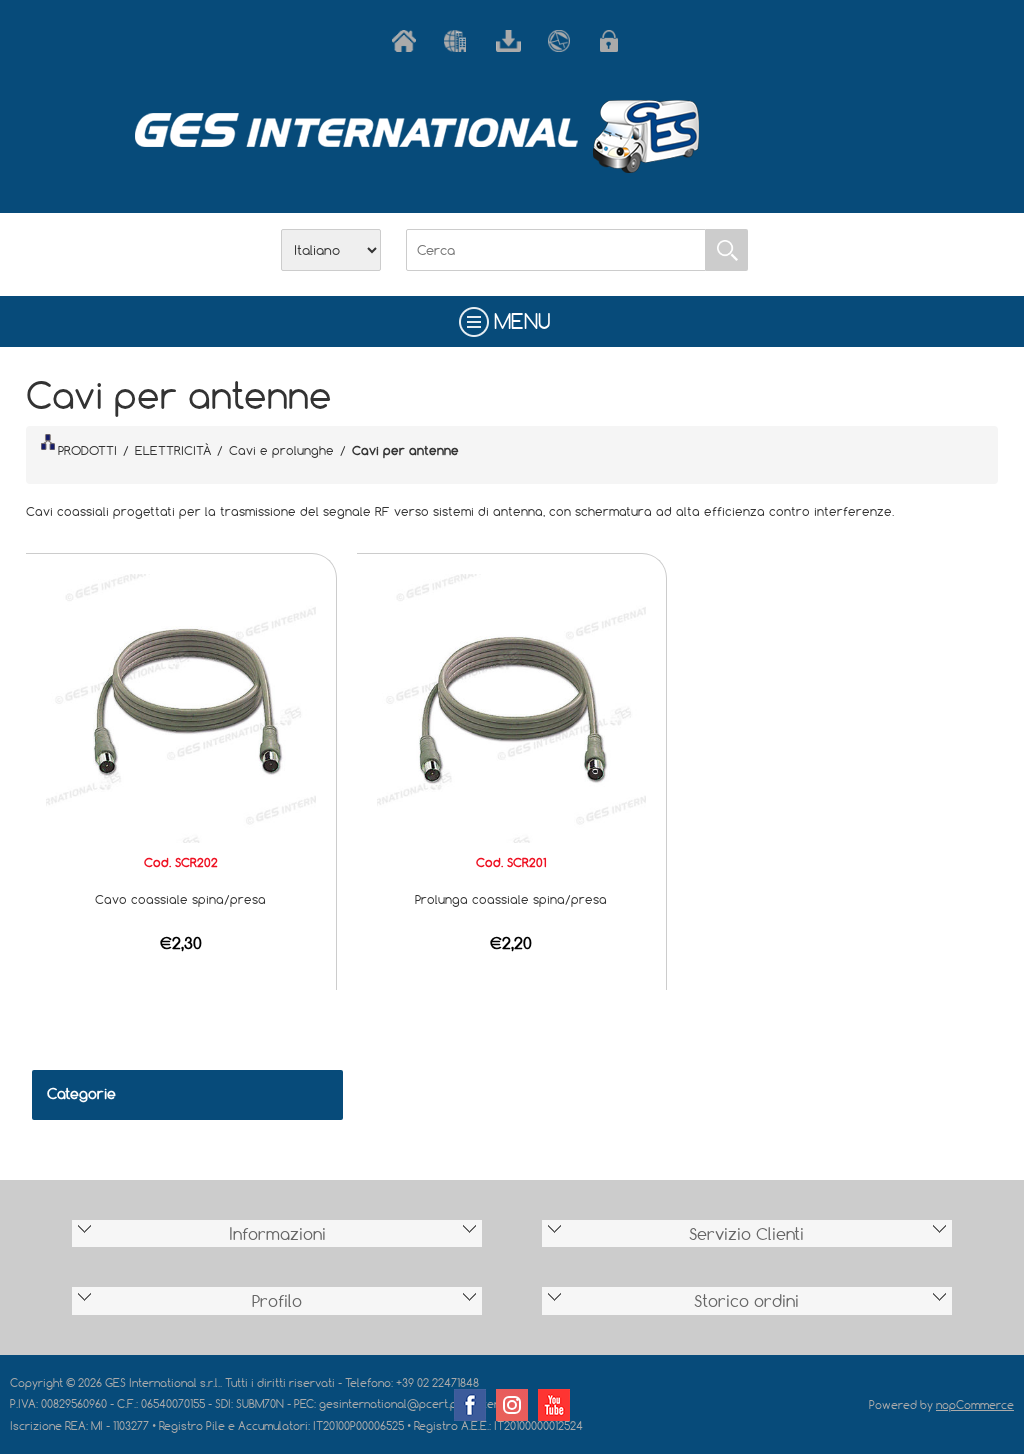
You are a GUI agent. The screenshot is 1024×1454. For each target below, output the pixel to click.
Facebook (470, 1405)
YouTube (554, 1405)
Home (408, 41)
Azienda (460, 41)
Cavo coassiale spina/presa (180, 899)
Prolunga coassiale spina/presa (511, 899)
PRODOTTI (87, 450)
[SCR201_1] (512, 707)
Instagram (512, 1405)
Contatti (564, 41)
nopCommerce (975, 1404)
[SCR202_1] (181, 707)
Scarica (512, 41)
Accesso (616, 41)
